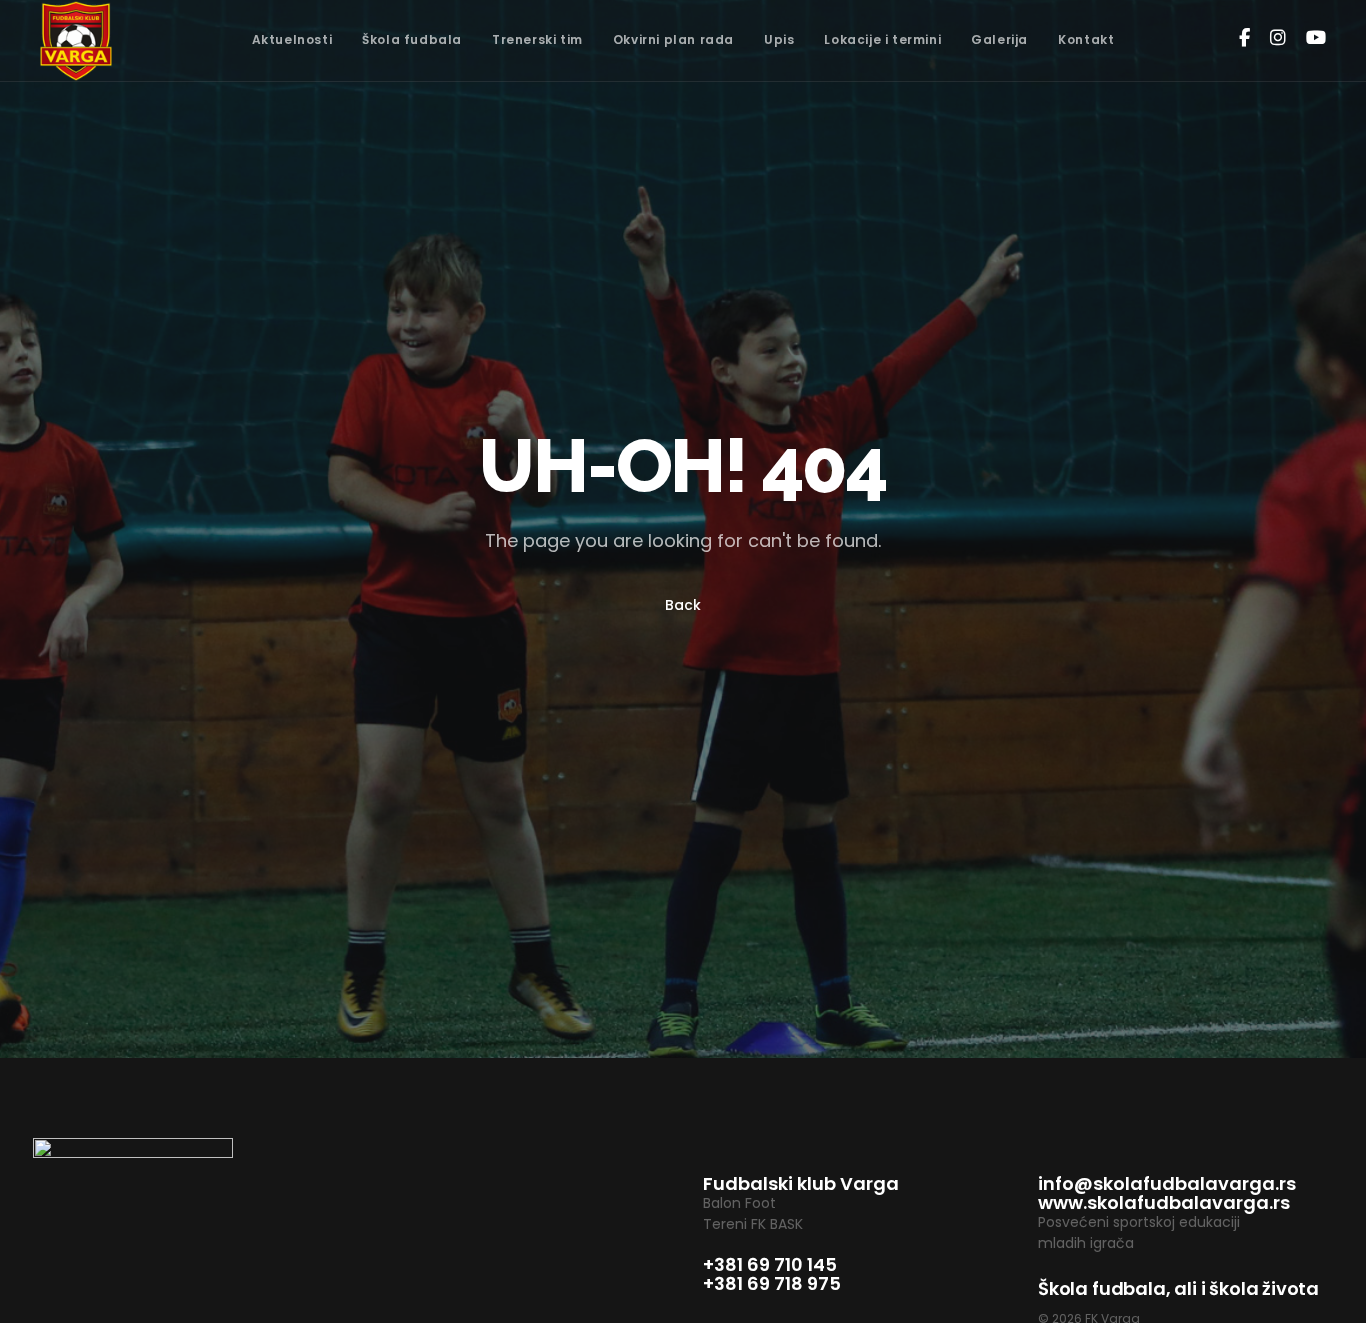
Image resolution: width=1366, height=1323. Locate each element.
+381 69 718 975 (772, 1283)
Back (683, 605)
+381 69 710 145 (770, 1264)
